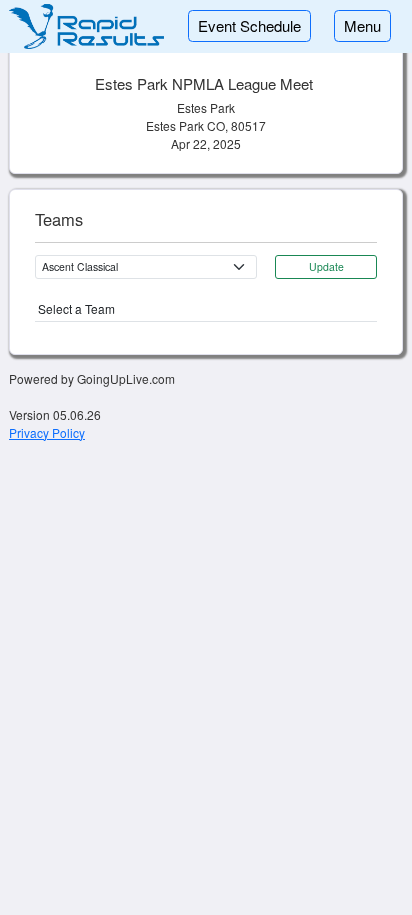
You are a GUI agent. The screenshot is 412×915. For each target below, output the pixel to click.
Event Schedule (249, 25)
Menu (362, 25)
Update (326, 266)
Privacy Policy (47, 432)
